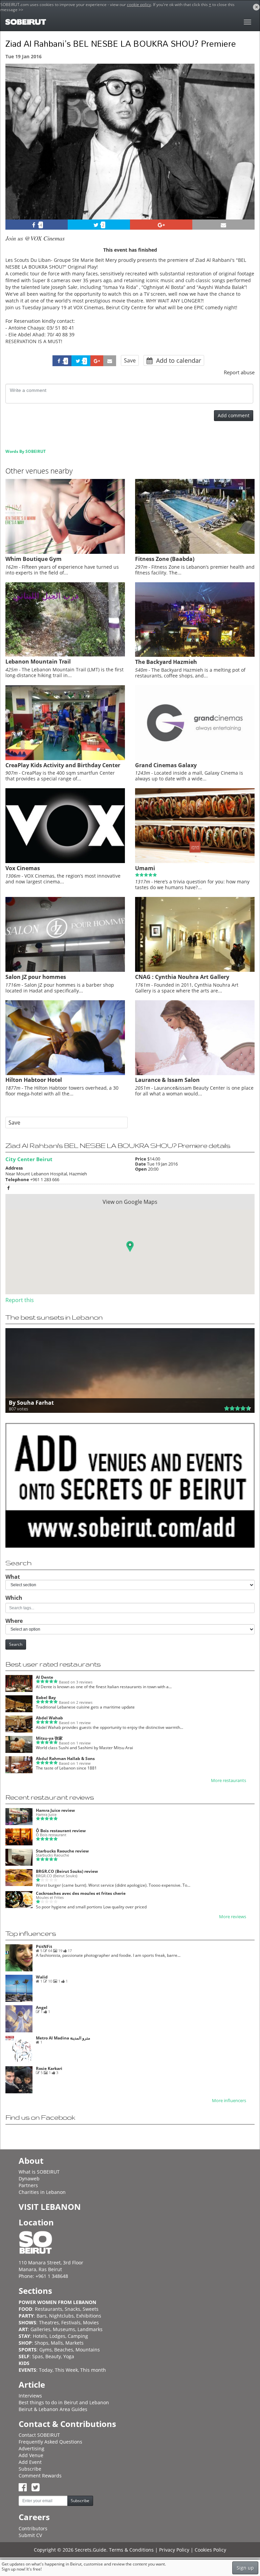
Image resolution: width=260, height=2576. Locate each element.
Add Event (30, 2462)
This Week (66, 2370)
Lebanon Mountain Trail (38, 662)
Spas (38, 2356)
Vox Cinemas (23, 868)
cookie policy (139, 5)
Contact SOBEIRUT (39, 2435)
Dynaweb (29, 2179)
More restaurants (229, 1781)
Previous (17, 151)
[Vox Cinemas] (65, 861)
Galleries (40, 2329)
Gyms (46, 2350)
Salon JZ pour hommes (36, 977)
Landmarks (90, 2329)
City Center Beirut (29, 1159)
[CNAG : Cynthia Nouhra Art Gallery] (195, 970)
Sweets (91, 2309)
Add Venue (31, 2455)
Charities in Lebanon (42, 2192)
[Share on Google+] (161, 225)
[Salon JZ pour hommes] (65, 970)
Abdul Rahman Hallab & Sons (65, 1758)
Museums (64, 2329)
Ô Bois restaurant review (61, 1831)
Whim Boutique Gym (34, 559)
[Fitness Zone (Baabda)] (195, 552)
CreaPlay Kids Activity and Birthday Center (63, 765)
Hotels (40, 2336)
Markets (74, 2343)
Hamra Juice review (55, 1810)
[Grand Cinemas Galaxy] (195, 758)
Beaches (64, 2350)
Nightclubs (61, 2316)
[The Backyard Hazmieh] (195, 655)
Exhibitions (89, 2316)
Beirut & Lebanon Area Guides (53, 2409)
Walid (42, 1977)
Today (46, 2370)
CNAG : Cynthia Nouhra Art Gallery (182, 977)
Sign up (245, 2568)
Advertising (31, 2448)
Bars (42, 2316)
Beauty (53, 2356)
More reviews (233, 1917)
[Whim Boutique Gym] (65, 552)
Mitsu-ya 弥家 (49, 1738)
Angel (42, 2007)
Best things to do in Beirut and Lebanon (64, 2402)
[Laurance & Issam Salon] (195, 1073)
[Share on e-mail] (223, 225)
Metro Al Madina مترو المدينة (63, 2038)
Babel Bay (46, 1698)
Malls (57, 2343)
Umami (145, 868)
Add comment (234, 415)
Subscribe (30, 2469)
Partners (28, 2185)
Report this (20, 1300)
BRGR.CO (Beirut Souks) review (67, 1871)
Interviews (30, 2396)
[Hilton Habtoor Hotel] (65, 1073)
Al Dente (45, 1677)
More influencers (229, 2101)
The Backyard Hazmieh (166, 662)
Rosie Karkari (49, 2068)
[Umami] (195, 861)
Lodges (57, 2336)
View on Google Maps (130, 1202)
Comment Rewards (40, 2476)
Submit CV (30, 2535)
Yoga (69, 2356)
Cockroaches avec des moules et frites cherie (81, 1893)
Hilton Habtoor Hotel (34, 1080)
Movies (91, 2322)
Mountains (88, 2350)
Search (16, 1644)
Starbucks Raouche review (62, 1851)
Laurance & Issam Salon (167, 1080)
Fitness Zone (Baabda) (165, 559)
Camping (78, 2336)
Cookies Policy (210, 2550)
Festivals (71, 2322)
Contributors (33, 2528)
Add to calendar (178, 360)
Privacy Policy (174, 2550)
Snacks (72, 2309)
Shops (41, 2343)
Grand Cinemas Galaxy (166, 765)
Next (245, 151)
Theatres (49, 2322)
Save (130, 360)
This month (93, 2370)
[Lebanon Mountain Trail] (65, 655)
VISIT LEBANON (50, 2207)
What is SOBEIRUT (39, 2172)
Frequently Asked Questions (50, 2442)
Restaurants (49, 2309)
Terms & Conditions (131, 2550)
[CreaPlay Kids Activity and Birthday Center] (65, 758)
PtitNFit (44, 1946)
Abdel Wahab (49, 1718)
